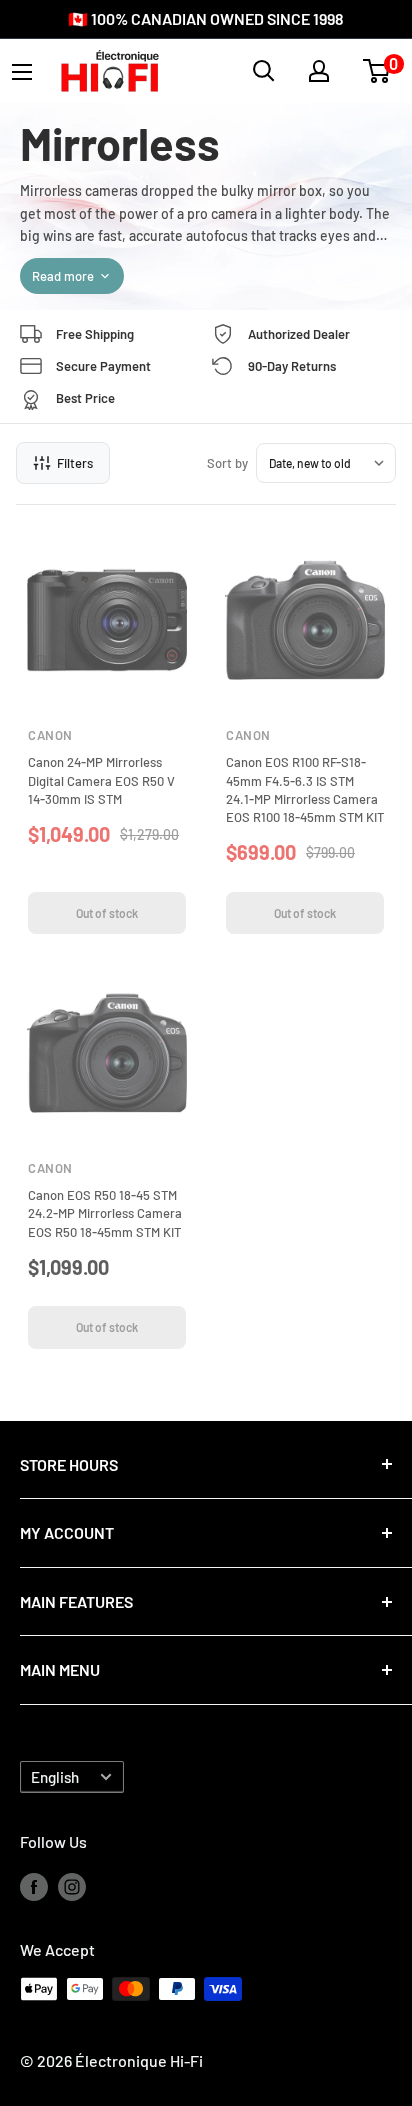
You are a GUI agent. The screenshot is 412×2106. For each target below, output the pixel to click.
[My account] (319, 71)
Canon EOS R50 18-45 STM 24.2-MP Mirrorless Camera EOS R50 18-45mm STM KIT (105, 1213)
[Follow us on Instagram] (72, 1885)
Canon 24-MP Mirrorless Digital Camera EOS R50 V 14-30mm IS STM (101, 780)
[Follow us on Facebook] (34, 1885)
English (55, 1777)
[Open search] (264, 71)
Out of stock (107, 913)
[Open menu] (22, 72)
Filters (75, 463)
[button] (376, 71)
